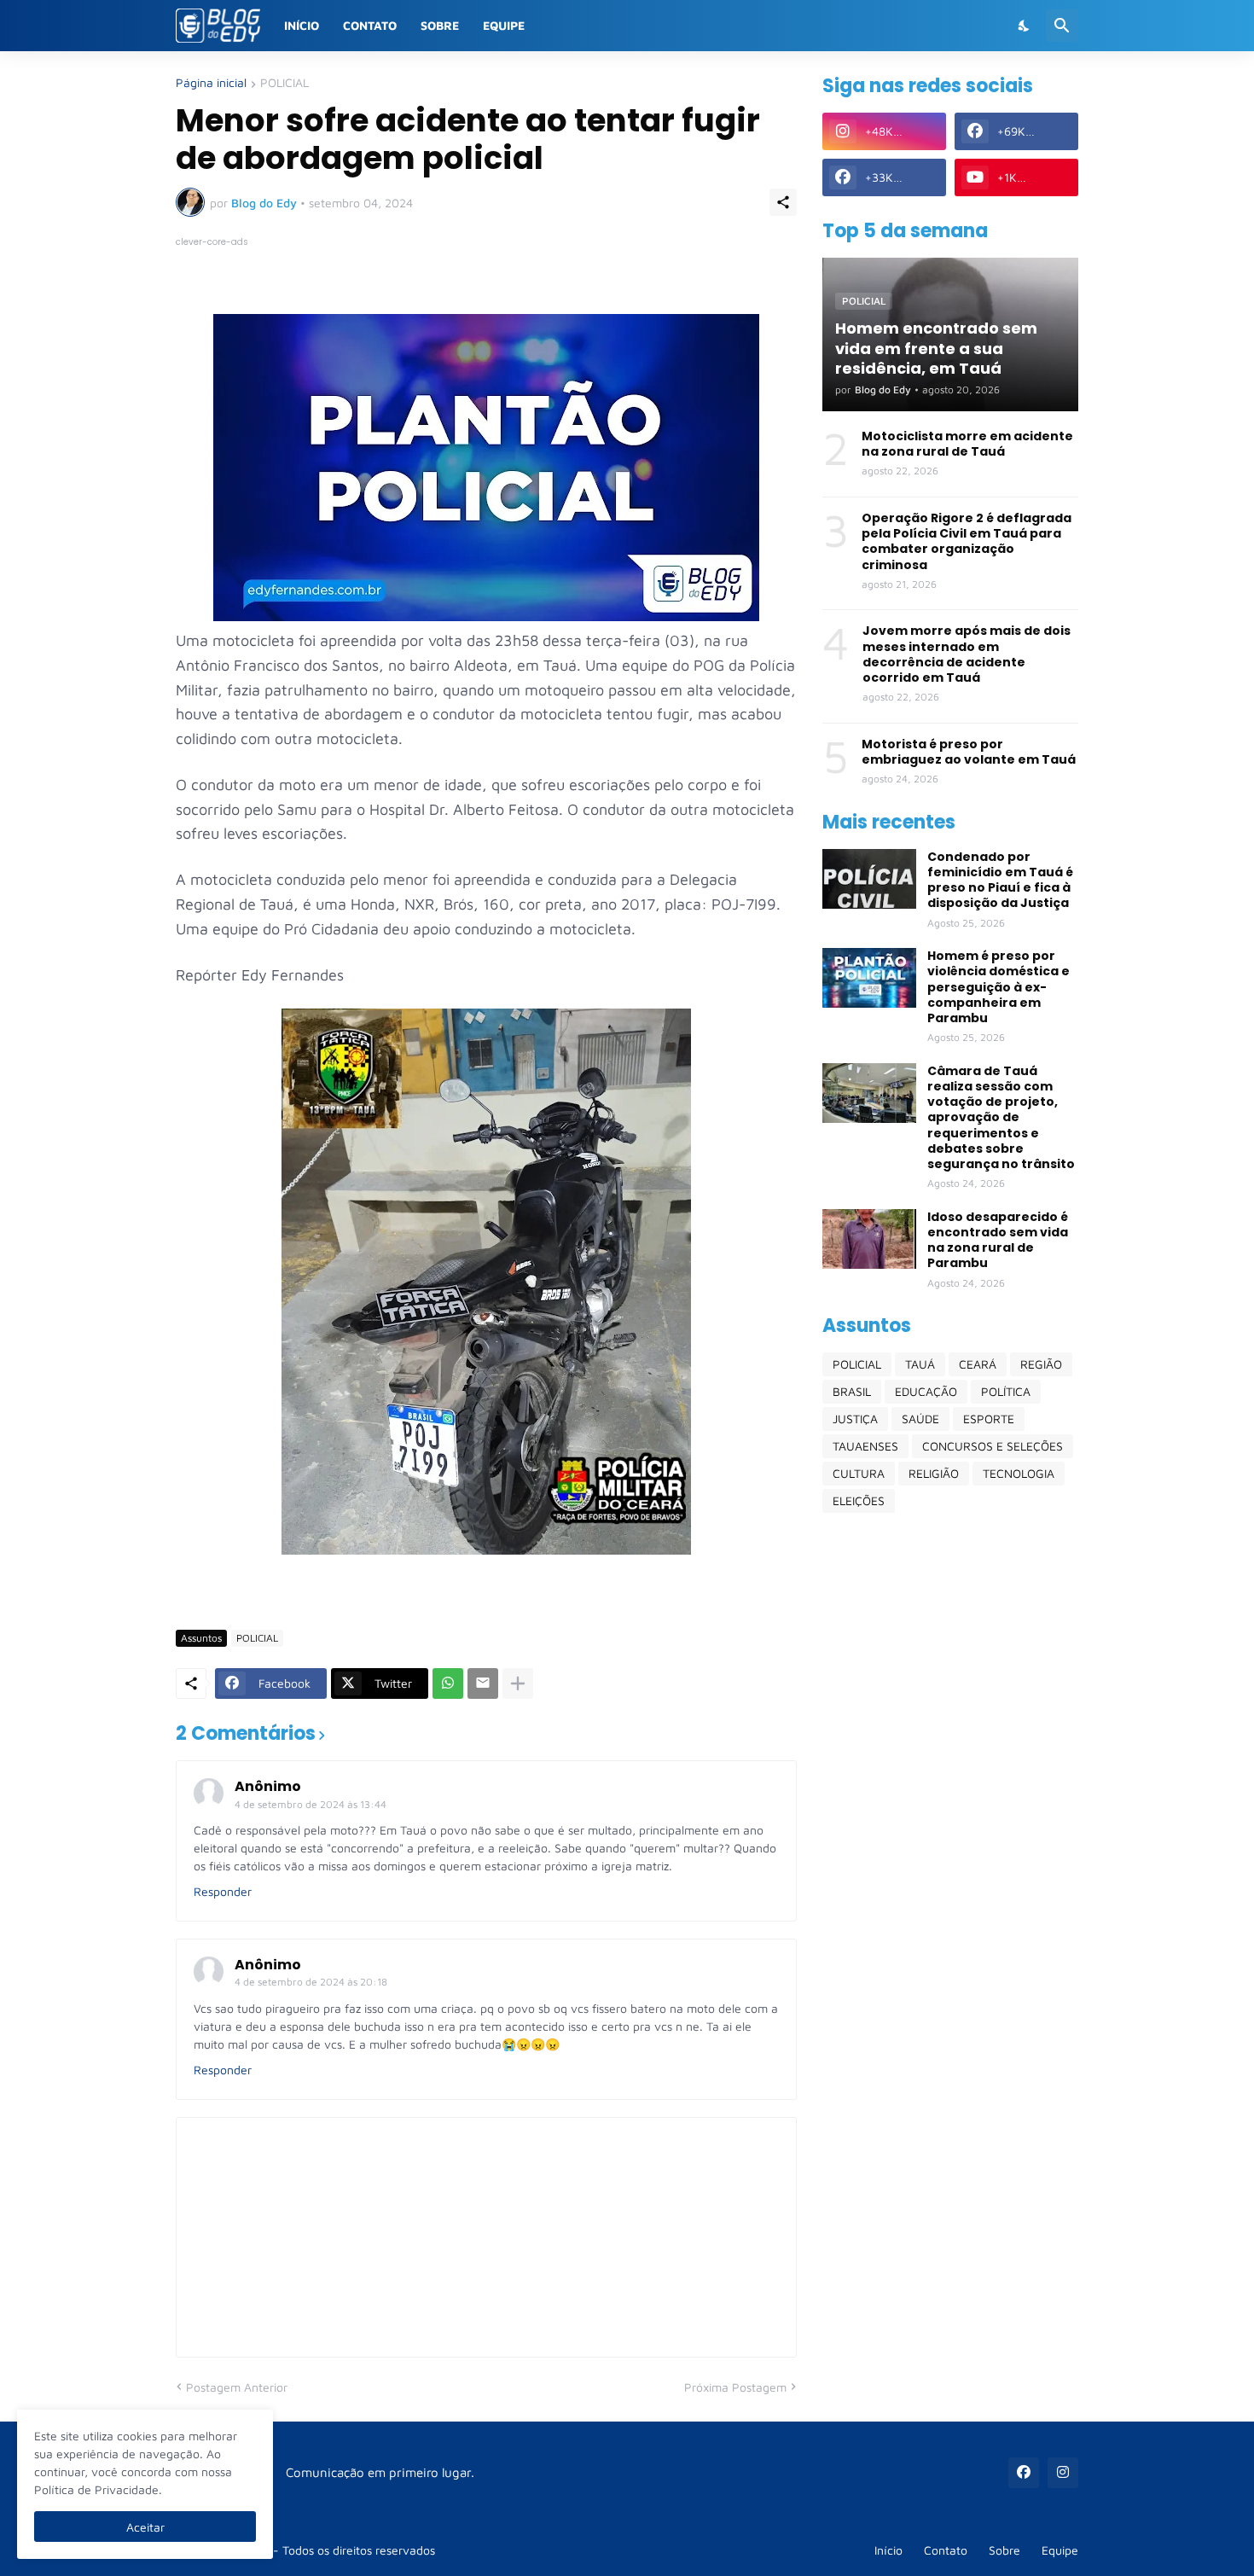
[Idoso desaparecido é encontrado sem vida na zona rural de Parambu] (869, 1239)
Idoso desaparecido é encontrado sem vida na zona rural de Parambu (998, 1240)
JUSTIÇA (855, 1419)
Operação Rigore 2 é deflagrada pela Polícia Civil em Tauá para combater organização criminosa (967, 541)
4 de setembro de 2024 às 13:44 (311, 1804)
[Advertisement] (950, 1794)
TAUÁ (920, 1364)
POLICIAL (284, 83)
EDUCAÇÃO (926, 1391)
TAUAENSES (865, 1446)
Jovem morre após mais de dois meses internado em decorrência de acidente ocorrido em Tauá (967, 654)
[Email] (483, 1683)
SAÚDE (920, 1419)
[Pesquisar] (1062, 26)
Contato (370, 25)
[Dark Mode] (1025, 26)
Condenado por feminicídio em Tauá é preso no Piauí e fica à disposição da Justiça (1000, 880)
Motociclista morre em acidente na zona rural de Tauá (967, 444)
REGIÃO (1041, 1364)
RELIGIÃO (934, 1473)
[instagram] (1063, 2473)
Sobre (440, 25)
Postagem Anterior (237, 2387)
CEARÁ (978, 1364)
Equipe (504, 25)
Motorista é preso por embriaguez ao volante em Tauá (969, 752)
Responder (223, 1891)
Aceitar (145, 2527)
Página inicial (211, 83)
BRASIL (852, 1391)
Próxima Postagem (735, 2387)
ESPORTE (989, 1419)
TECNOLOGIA (1019, 1473)
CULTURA (859, 1473)
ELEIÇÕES (859, 1500)
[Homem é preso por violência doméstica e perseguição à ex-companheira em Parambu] (869, 978)
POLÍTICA (1006, 1391)
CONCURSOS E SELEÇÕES (993, 1446)
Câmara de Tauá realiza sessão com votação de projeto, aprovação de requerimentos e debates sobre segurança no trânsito (1001, 1117)
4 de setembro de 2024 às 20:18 (311, 1982)
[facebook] (1024, 2473)
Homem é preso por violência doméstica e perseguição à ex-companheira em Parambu (999, 987)
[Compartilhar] (783, 202)
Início (302, 25)
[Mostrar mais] (518, 1683)
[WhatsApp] (448, 1683)
